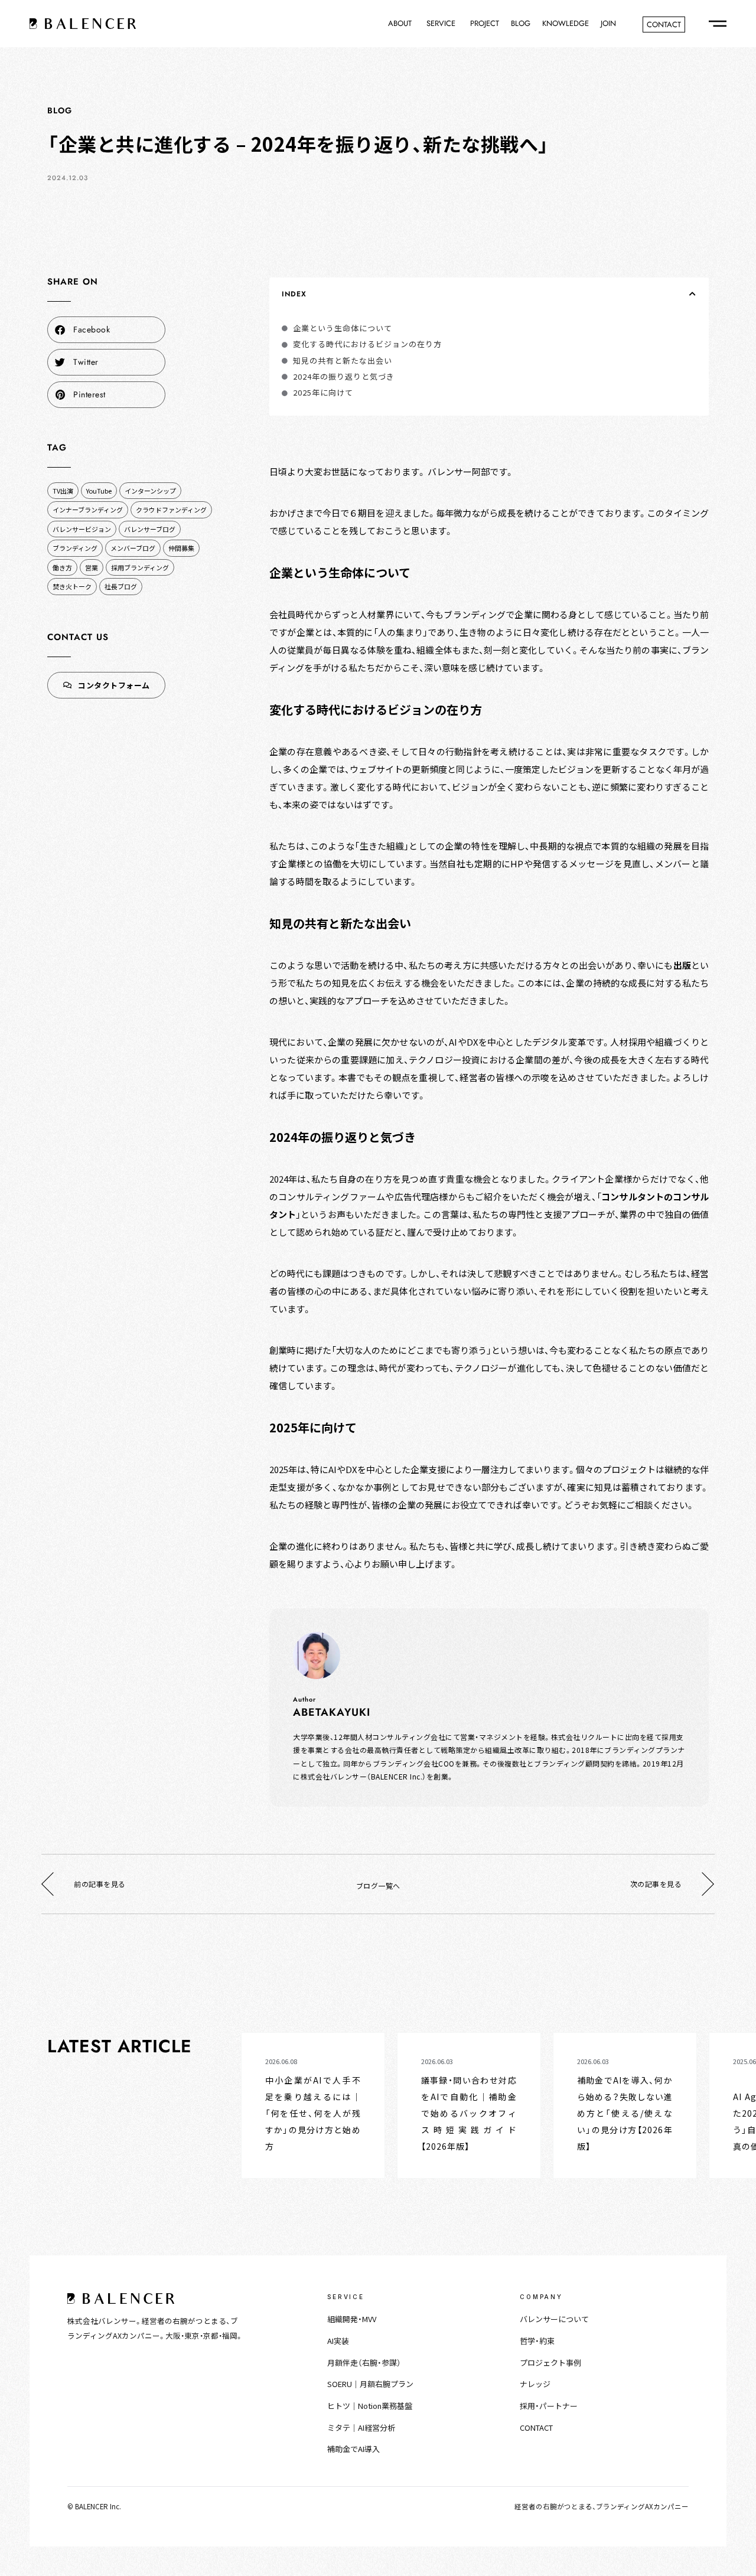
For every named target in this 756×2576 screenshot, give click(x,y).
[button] (106, 330)
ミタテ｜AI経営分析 (361, 2428)
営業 (92, 567)
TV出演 (63, 491)
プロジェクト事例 (550, 2363)
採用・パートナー (549, 2406)
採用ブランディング (140, 567)
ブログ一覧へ (378, 1886)
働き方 (62, 567)
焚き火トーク (72, 586)
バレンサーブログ (150, 529)
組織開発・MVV (352, 2319)
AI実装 (338, 2341)
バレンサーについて (554, 2319)
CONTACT (536, 2428)
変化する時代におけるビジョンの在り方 (367, 344)
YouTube (99, 491)
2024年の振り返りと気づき (344, 376)
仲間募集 (181, 548)
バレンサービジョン (82, 529)
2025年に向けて (323, 392)
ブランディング (75, 548)
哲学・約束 (537, 2341)
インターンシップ (150, 491)
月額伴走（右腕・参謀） (364, 2363)
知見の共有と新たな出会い (343, 360)
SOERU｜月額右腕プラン (370, 2384)
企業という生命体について (343, 328)
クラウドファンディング (171, 510)
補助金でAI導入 (353, 2449)
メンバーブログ (133, 548)
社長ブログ (121, 586)
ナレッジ (535, 2384)
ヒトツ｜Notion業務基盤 (370, 2406)
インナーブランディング (88, 510)
